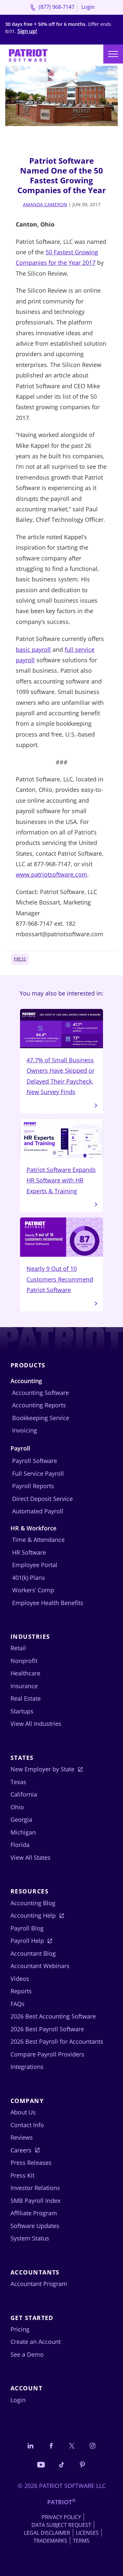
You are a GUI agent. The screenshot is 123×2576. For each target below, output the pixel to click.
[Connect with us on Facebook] (51, 2446)
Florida (20, 1845)
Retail (18, 1648)
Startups (22, 1711)
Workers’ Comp (33, 1590)
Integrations (27, 2067)
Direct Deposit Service (42, 1499)
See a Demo (27, 2354)
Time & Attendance (38, 1540)
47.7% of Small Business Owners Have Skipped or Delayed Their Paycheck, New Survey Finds (61, 1076)
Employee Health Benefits (48, 1603)
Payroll (20, 1448)
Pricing (20, 2329)
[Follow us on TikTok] (62, 2464)
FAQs (18, 2004)
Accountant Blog (33, 1953)
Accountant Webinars (40, 1966)
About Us (23, 2112)
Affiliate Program (34, 2213)
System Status (30, 2238)
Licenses (87, 2533)
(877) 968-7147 (56, 7)
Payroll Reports (33, 1486)
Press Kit (22, 2175)
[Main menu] (113, 54)
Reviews (22, 2137)
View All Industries (36, 1724)
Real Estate (26, 1698)
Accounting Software (41, 1393)
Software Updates (35, 2226)
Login (88, 7)
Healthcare (25, 1673)
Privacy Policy (61, 2517)
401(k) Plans (29, 1578)
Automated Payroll (38, 1511)
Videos (20, 1979)
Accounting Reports (39, 1405)
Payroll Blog (27, 1928)
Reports (21, 1991)
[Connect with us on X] (72, 2446)
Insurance (24, 1686)
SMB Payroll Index (35, 2201)
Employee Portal (35, 1565)
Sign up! (27, 31)
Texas (18, 1782)
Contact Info (27, 2125)
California (24, 1794)
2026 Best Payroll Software (47, 2029)
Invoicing (25, 1430)
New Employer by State (42, 1769)
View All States (31, 1857)
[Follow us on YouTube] (41, 2464)
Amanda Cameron (45, 204)
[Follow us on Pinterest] (82, 2464)
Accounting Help (33, 1915)
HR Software (29, 1552)
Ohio (17, 1807)
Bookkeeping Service (41, 1418)
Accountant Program (39, 2284)
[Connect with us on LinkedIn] (31, 2446)
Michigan (23, 1832)
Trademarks (50, 2541)
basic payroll (33, 649)
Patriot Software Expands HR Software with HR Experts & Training (61, 1180)
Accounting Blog (33, 1903)
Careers (21, 2150)
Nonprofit (24, 1661)
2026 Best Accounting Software (53, 2016)
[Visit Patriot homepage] (28, 55)
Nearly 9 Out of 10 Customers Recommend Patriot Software (60, 1279)
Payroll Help (27, 1941)
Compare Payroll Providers (47, 2054)
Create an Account (36, 2342)
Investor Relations (35, 2188)
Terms (81, 2541)
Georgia (21, 1819)
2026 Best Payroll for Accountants (57, 2041)
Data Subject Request (61, 2525)
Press (20, 959)
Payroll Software (35, 1461)
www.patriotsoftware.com (51, 874)
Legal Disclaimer (47, 2533)
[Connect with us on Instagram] (92, 2446)
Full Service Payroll (38, 1473)
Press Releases (31, 2163)
